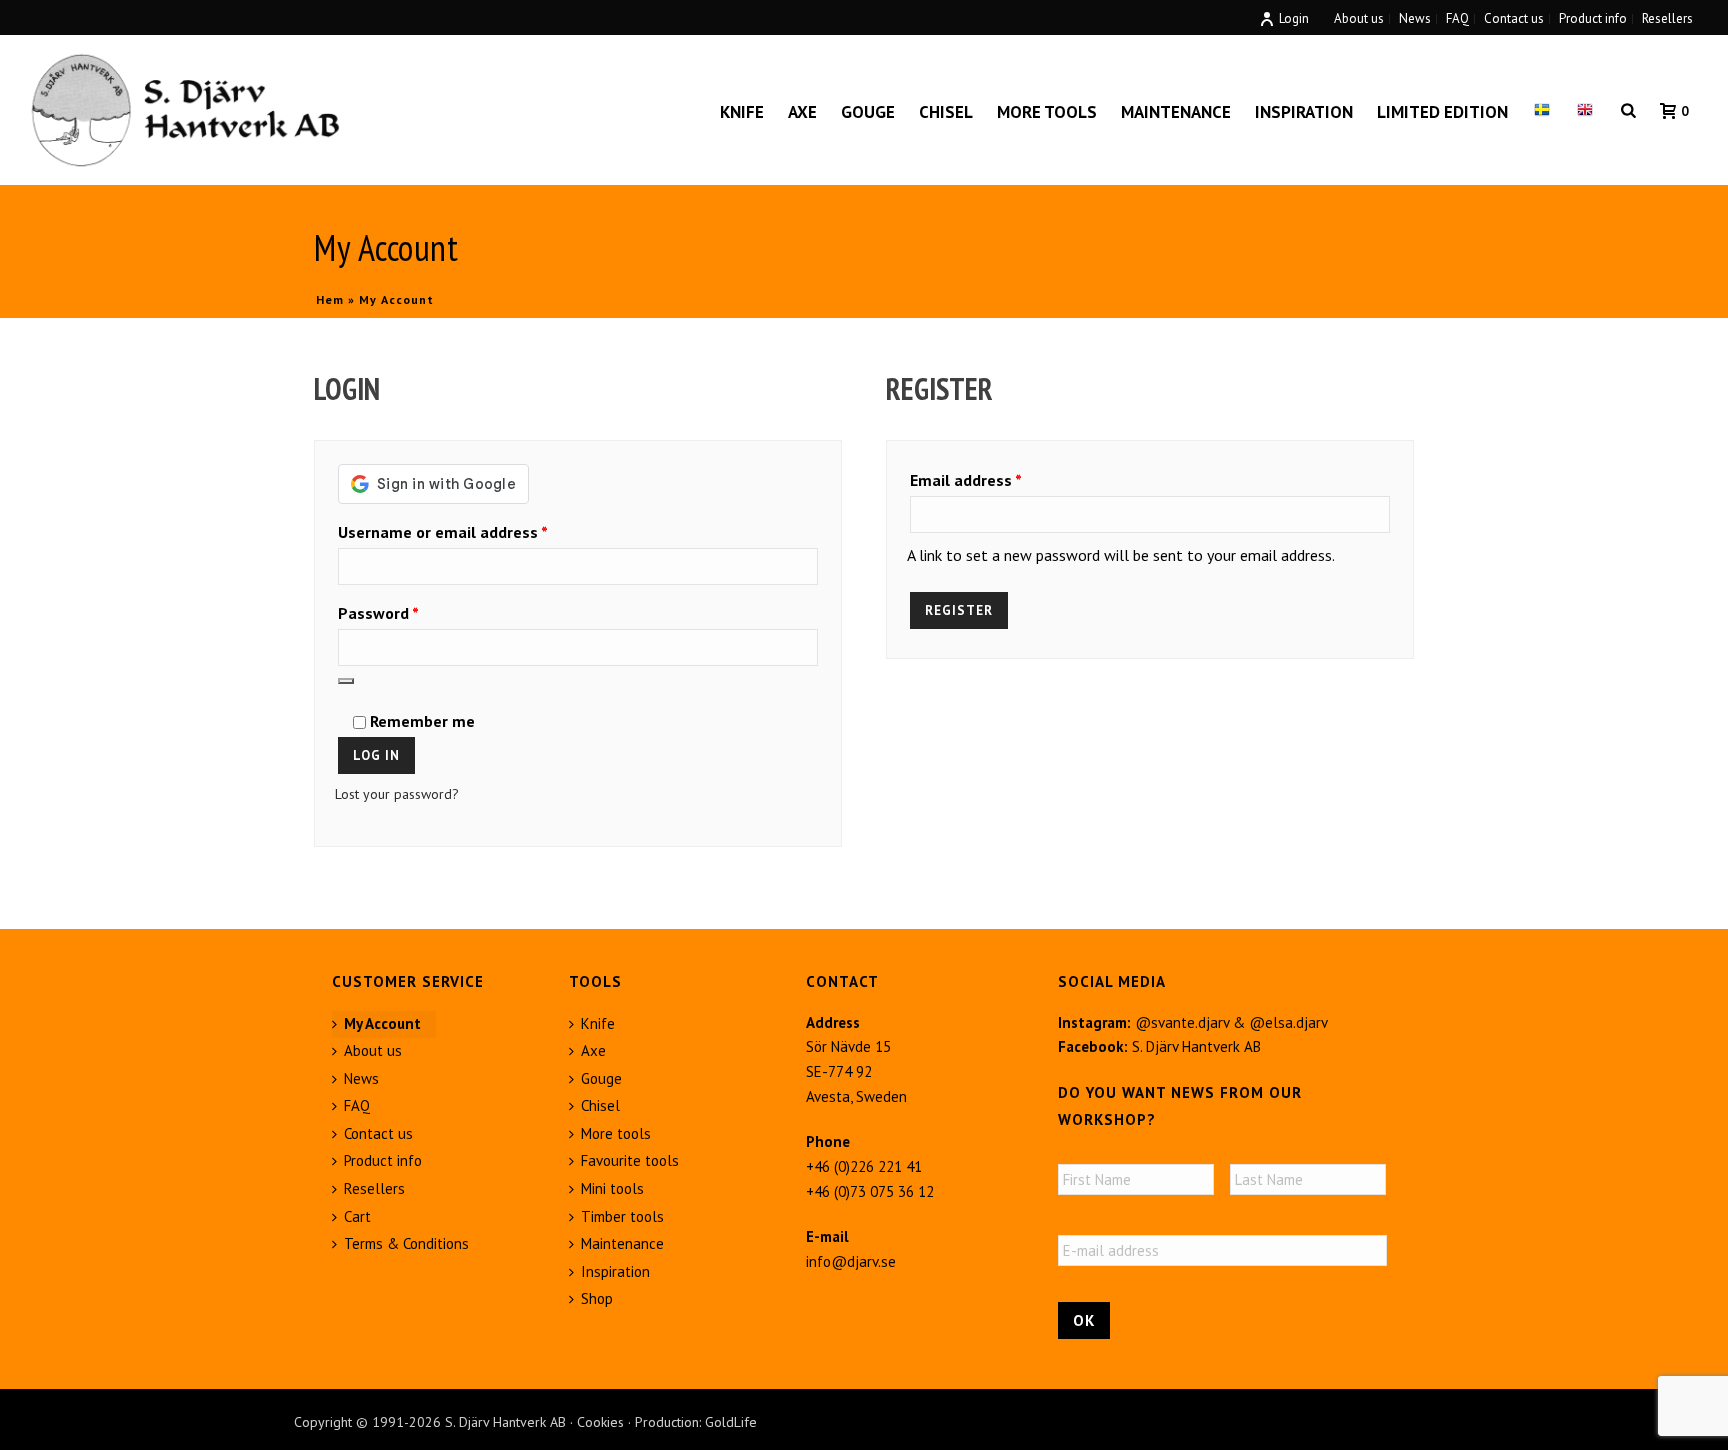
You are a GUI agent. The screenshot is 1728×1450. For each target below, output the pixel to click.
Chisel (946, 112)
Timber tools (622, 1216)
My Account (382, 1023)
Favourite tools (630, 1160)
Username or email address (474, 531)
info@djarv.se (851, 1261)
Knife (742, 112)
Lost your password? (397, 794)
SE (1541, 112)
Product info (383, 1160)
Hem (330, 299)
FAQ (357, 1105)
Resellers (374, 1188)
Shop (597, 1298)
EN (1585, 112)
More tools (1047, 112)
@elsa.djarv (1288, 1022)
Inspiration (1304, 112)
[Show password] (346, 681)
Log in (376, 755)
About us (373, 1050)
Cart (357, 1216)
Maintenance (1176, 112)
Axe (802, 112)
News (361, 1078)
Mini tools (612, 1188)
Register (959, 610)
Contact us (378, 1133)
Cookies (600, 1422)
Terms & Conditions (406, 1243)
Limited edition (1442, 112)
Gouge (868, 112)
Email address (997, 479)
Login (1294, 18)
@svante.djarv (1182, 1022)
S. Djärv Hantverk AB (1196, 1046)
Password (409, 612)
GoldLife (731, 1422)
